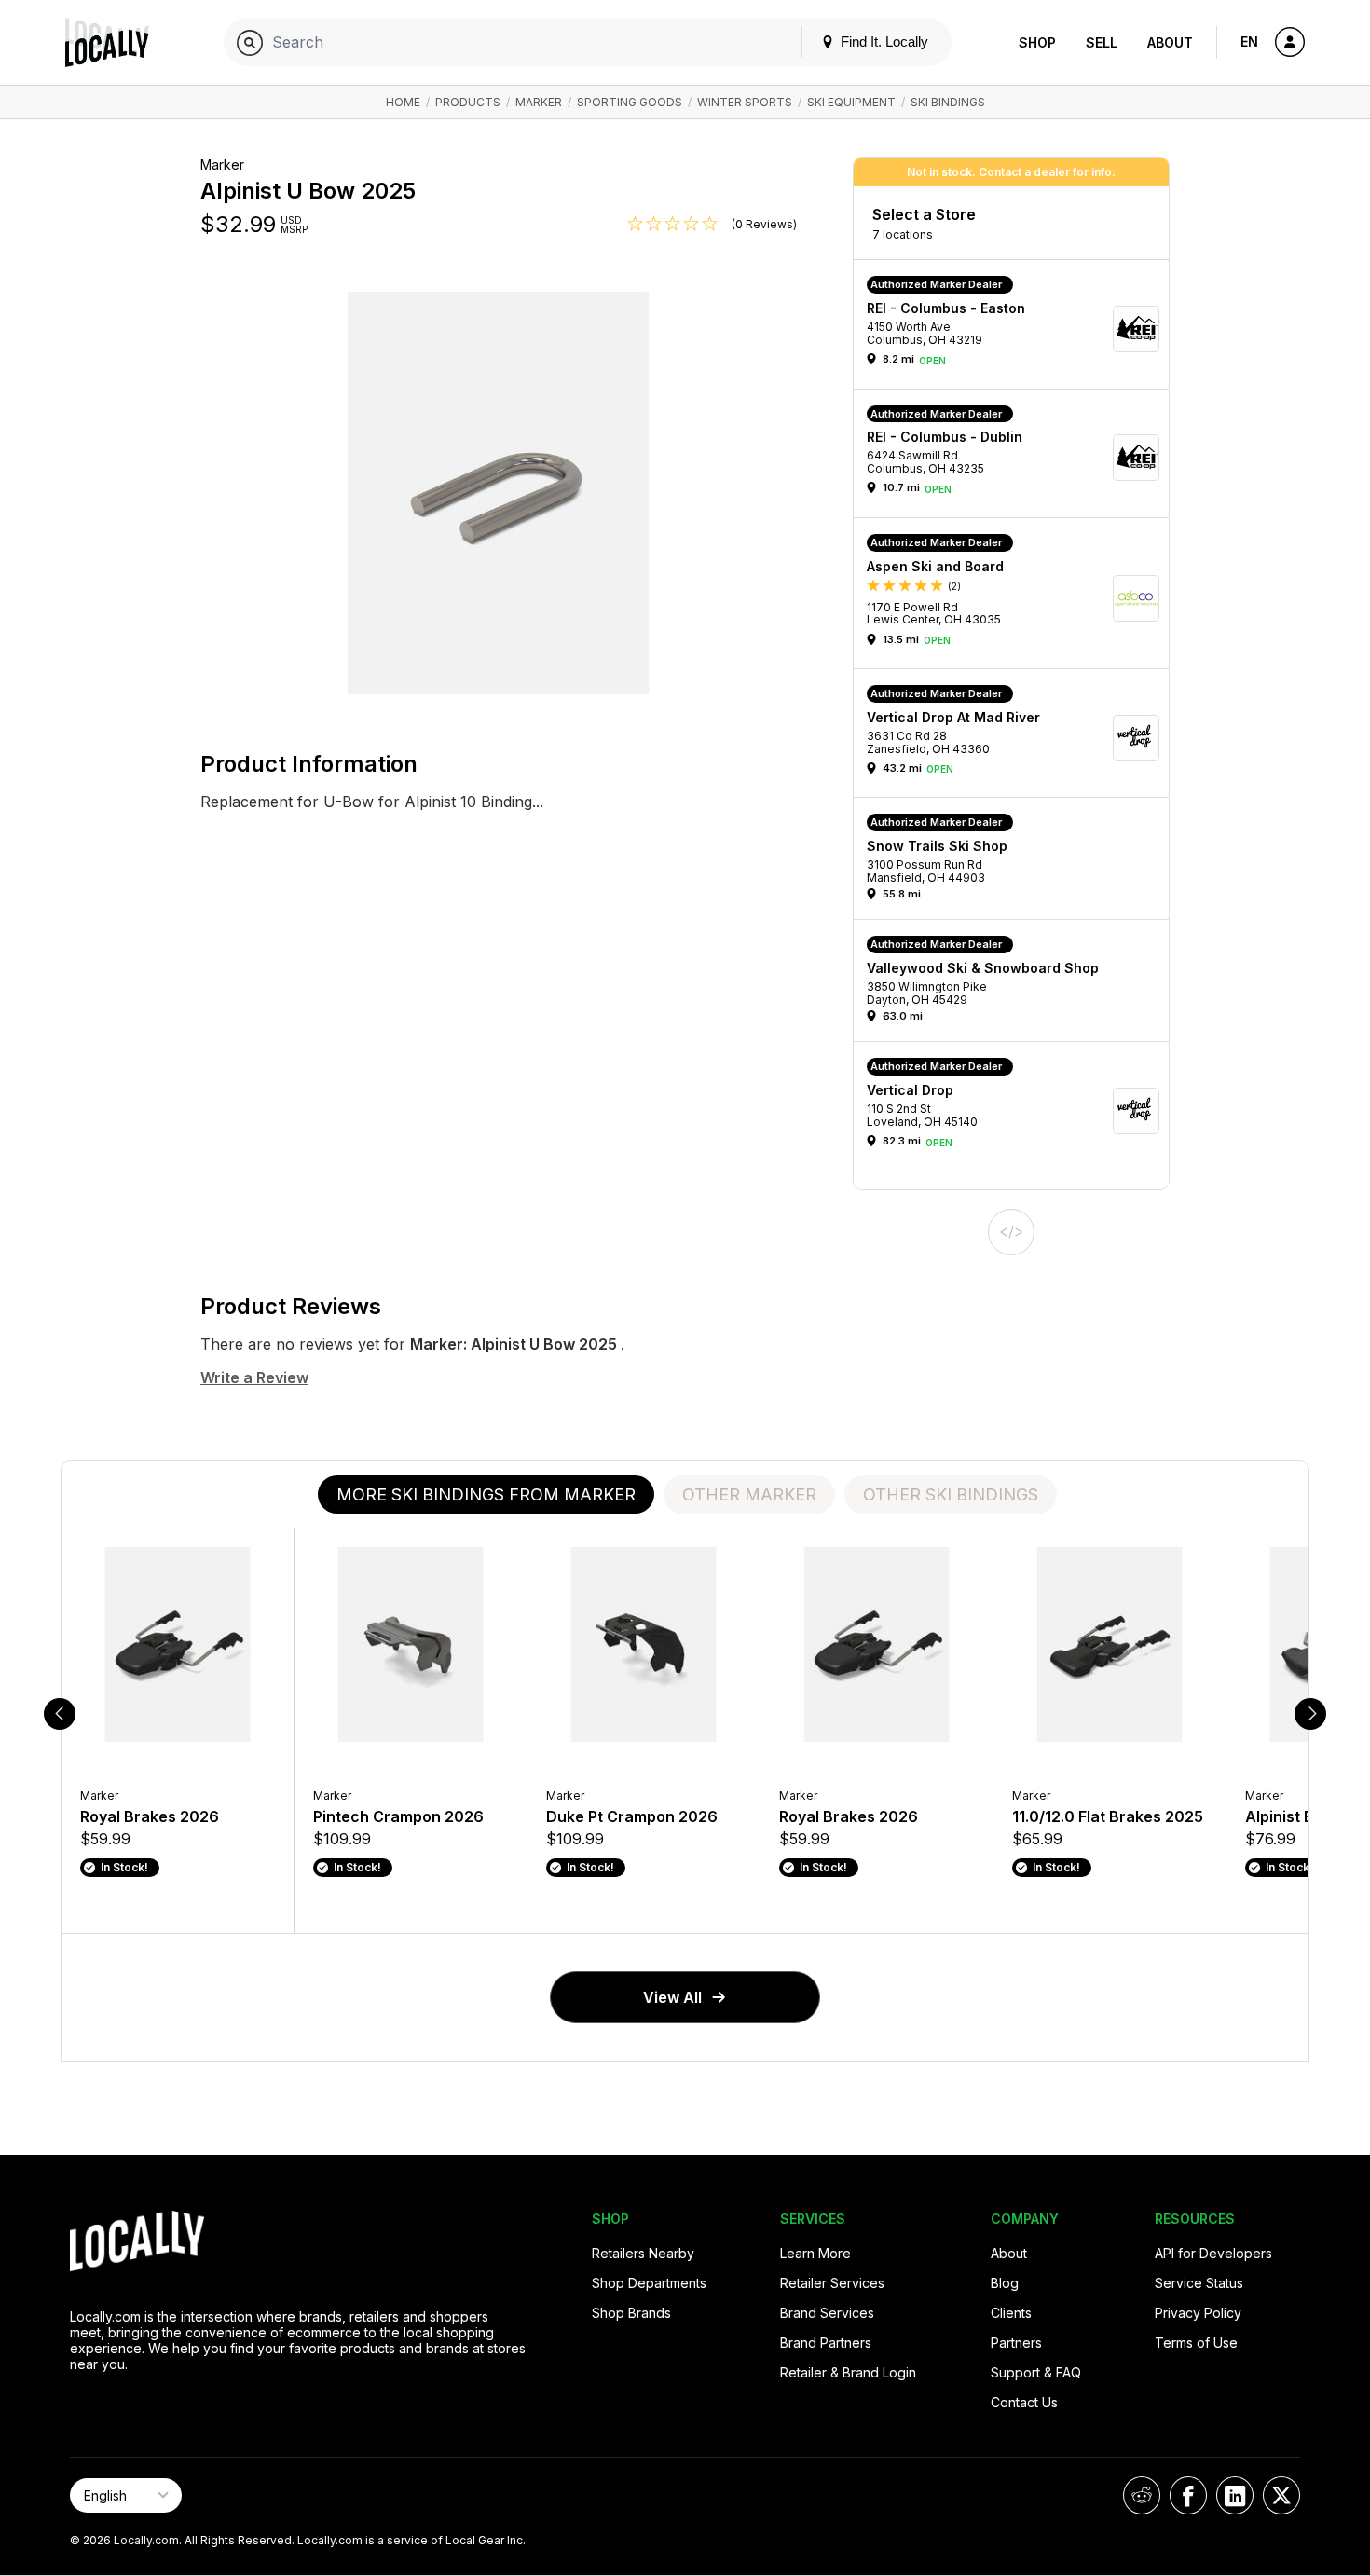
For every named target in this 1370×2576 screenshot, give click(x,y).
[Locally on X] (1281, 2495)
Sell (1102, 42)
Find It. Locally (883, 41)
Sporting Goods (630, 102)
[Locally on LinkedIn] (1235, 2495)
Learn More (815, 2253)
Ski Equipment (851, 102)
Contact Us (1024, 2402)
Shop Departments (649, 2283)
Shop (1037, 42)
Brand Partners (826, 2343)
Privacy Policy (1198, 2313)
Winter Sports (745, 102)
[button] (1018, 329)
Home (403, 102)
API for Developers (1213, 2253)
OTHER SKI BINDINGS (951, 1494)
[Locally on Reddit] (1142, 2495)
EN (1249, 41)
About (1170, 42)
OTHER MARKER (749, 1494)
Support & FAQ (1036, 2372)
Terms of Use (1196, 2343)
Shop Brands (631, 2313)
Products (468, 102)
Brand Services (827, 2313)
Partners (1016, 2343)
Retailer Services (832, 2283)
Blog (1005, 2283)
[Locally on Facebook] (1188, 2495)
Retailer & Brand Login (848, 2372)
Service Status (1199, 2283)
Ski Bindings (948, 102)
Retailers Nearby (643, 2253)
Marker (539, 102)
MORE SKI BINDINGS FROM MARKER (486, 1494)
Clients (1011, 2313)
